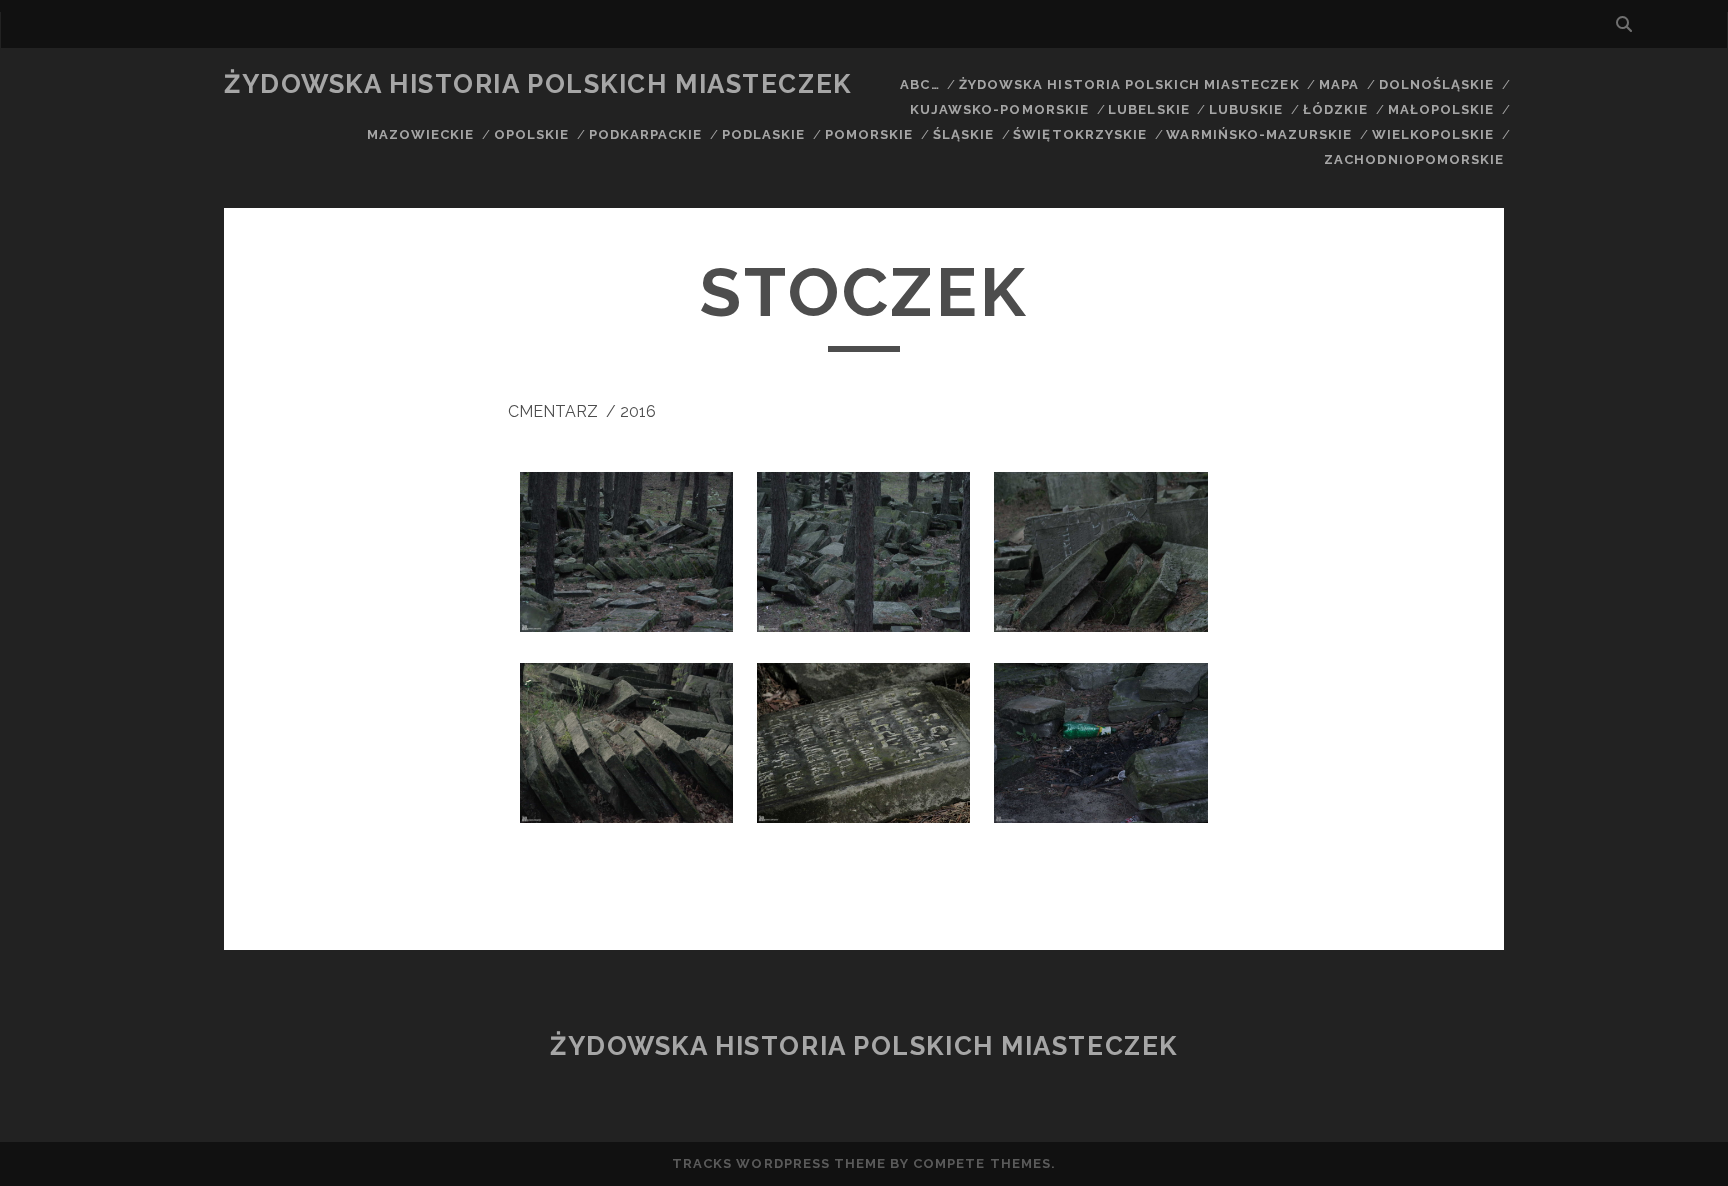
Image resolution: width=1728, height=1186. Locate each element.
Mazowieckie (420, 134)
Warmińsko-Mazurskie (1259, 134)
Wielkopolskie (1433, 134)
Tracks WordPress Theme (779, 1163)
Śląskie (963, 134)
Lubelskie (1148, 109)
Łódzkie (1335, 109)
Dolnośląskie (1437, 84)
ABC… (919, 84)
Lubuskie (1246, 109)
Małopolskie (1441, 109)
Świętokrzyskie (1080, 134)
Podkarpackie (646, 134)
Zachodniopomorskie (1414, 159)
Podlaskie (763, 134)
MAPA (1339, 84)
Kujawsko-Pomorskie (999, 109)
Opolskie (531, 134)
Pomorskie (869, 134)
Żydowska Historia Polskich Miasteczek (538, 84)
